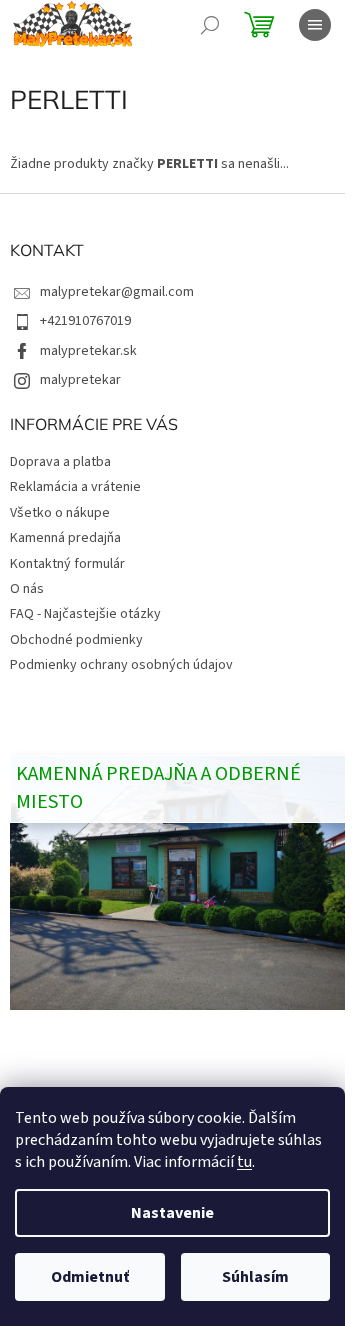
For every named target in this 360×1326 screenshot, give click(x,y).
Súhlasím (255, 1277)
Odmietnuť (90, 1277)
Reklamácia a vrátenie (75, 487)
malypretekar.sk (88, 351)
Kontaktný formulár (67, 564)
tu (244, 1162)
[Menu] (315, 25)
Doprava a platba (60, 462)
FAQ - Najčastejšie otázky (85, 614)
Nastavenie (172, 1213)
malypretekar (80, 380)
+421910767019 (85, 321)
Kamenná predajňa (65, 538)
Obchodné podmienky (76, 640)
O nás (27, 589)
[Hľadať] (210, 25)
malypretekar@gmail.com (117, 292)
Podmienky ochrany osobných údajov (121, 665)
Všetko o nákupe (60, 513)
